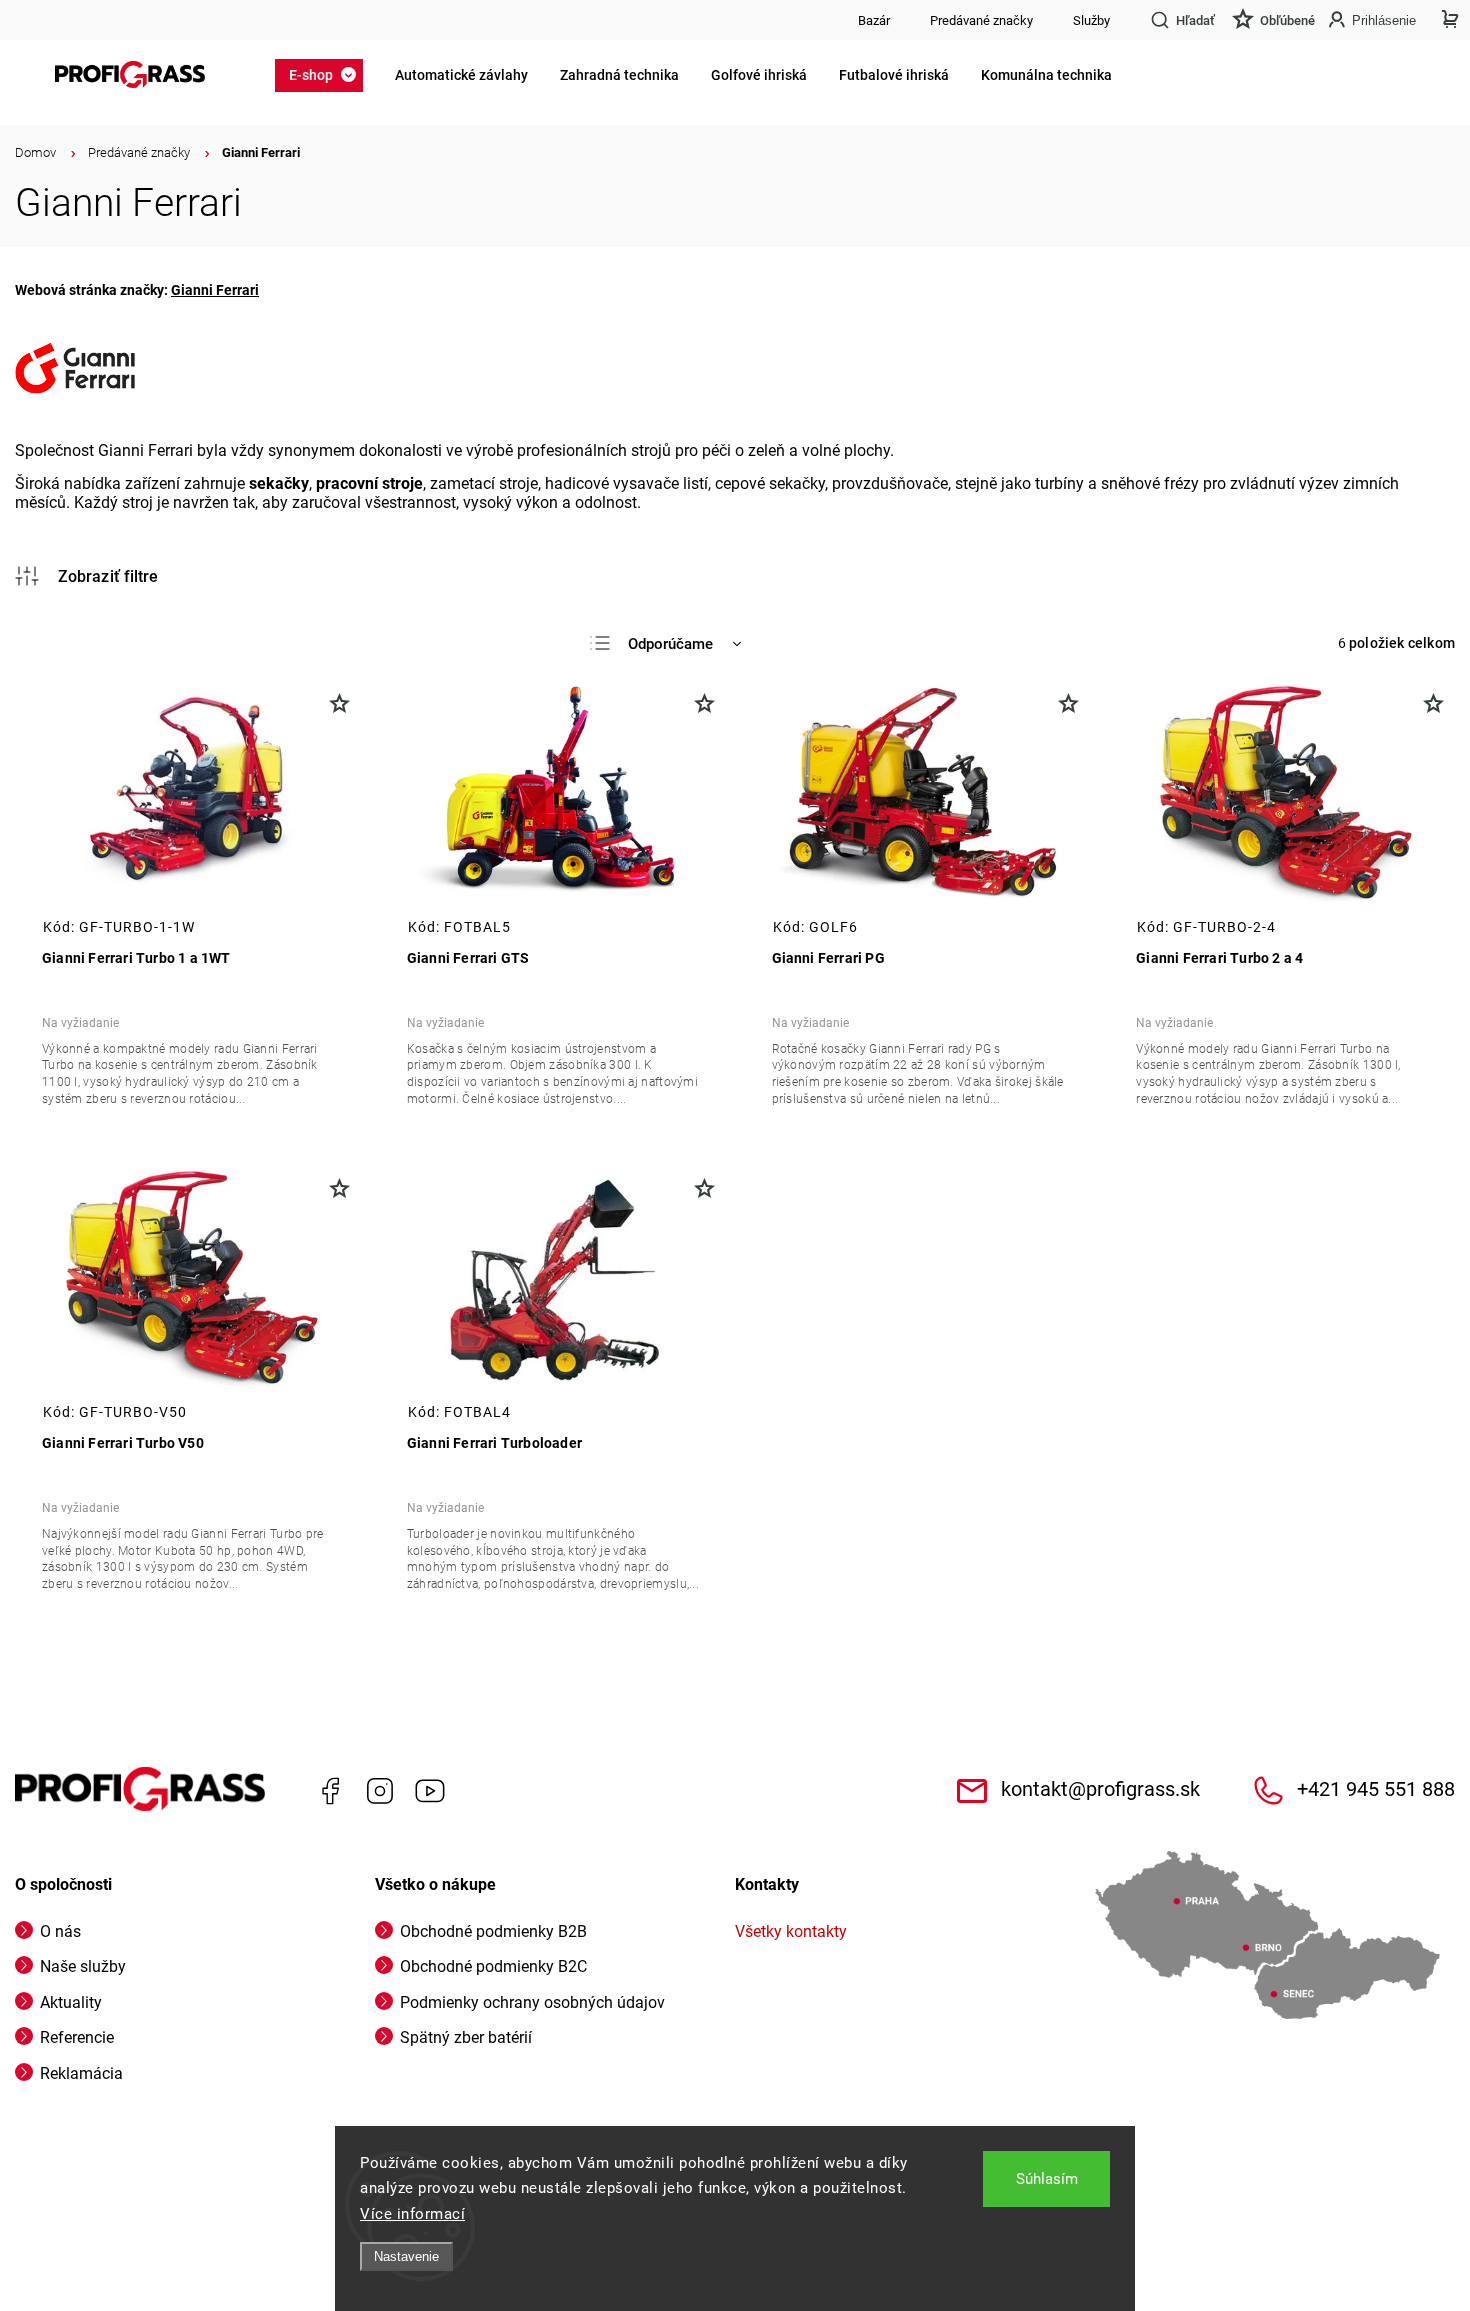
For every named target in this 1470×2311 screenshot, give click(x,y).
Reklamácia (81, 2073)
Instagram (380, 1791)
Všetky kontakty (791, 1931)
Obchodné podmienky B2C (493, 1966)
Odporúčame (670, 644)
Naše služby (83, 1966)
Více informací (412, 2214)
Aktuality (71, 2002)
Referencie (77, 2037)
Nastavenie (406, 2256)
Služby (1091, 20)
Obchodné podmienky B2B (493, 1931)
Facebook (330, 1791)
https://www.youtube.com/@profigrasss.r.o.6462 (430, 1791)
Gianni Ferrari (215, 290)
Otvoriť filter (87, 576)
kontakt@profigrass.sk (1100, 1789)
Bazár (874, 20)
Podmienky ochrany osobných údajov (532, 2002)
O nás (60, 1931)
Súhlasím (1047, 2179)
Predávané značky (981, 20)
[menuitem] (325, 75)
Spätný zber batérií (466, 2037)
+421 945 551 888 (1376, 1789)
